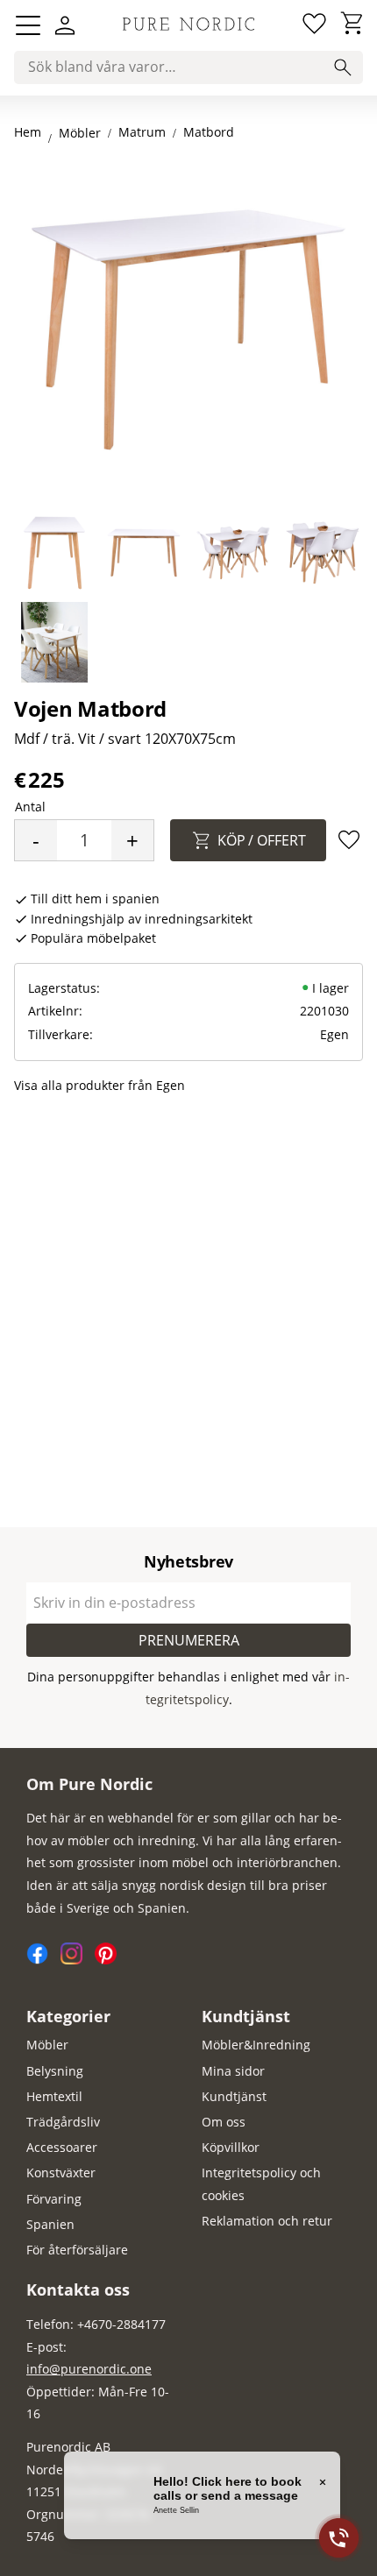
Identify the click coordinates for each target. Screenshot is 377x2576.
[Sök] (343, 67)
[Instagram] (78, 1960)
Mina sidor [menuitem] (233, 2071)
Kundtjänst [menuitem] (246, 2016)
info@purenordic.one (89, 2369)
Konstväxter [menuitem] (61, 2173)
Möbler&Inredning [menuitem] (256, 2045)
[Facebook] (43, 1960)
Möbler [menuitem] (47, 2045)
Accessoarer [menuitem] (62, 2147)
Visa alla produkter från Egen (100, 1085)
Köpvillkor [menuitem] (231, 2147)
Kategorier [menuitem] (68, 2016)
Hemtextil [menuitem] (54, 2096)
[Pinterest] (110, 1960)
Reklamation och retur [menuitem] (267, 2221)
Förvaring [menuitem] (54, 2199)
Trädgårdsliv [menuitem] (63, 2122)
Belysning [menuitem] (55, 2071)
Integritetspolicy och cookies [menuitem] (261, 2184)
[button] (28, 25)
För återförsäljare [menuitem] (77, 2250)
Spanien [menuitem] (50, 2224)
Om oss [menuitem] (224, 2122)
